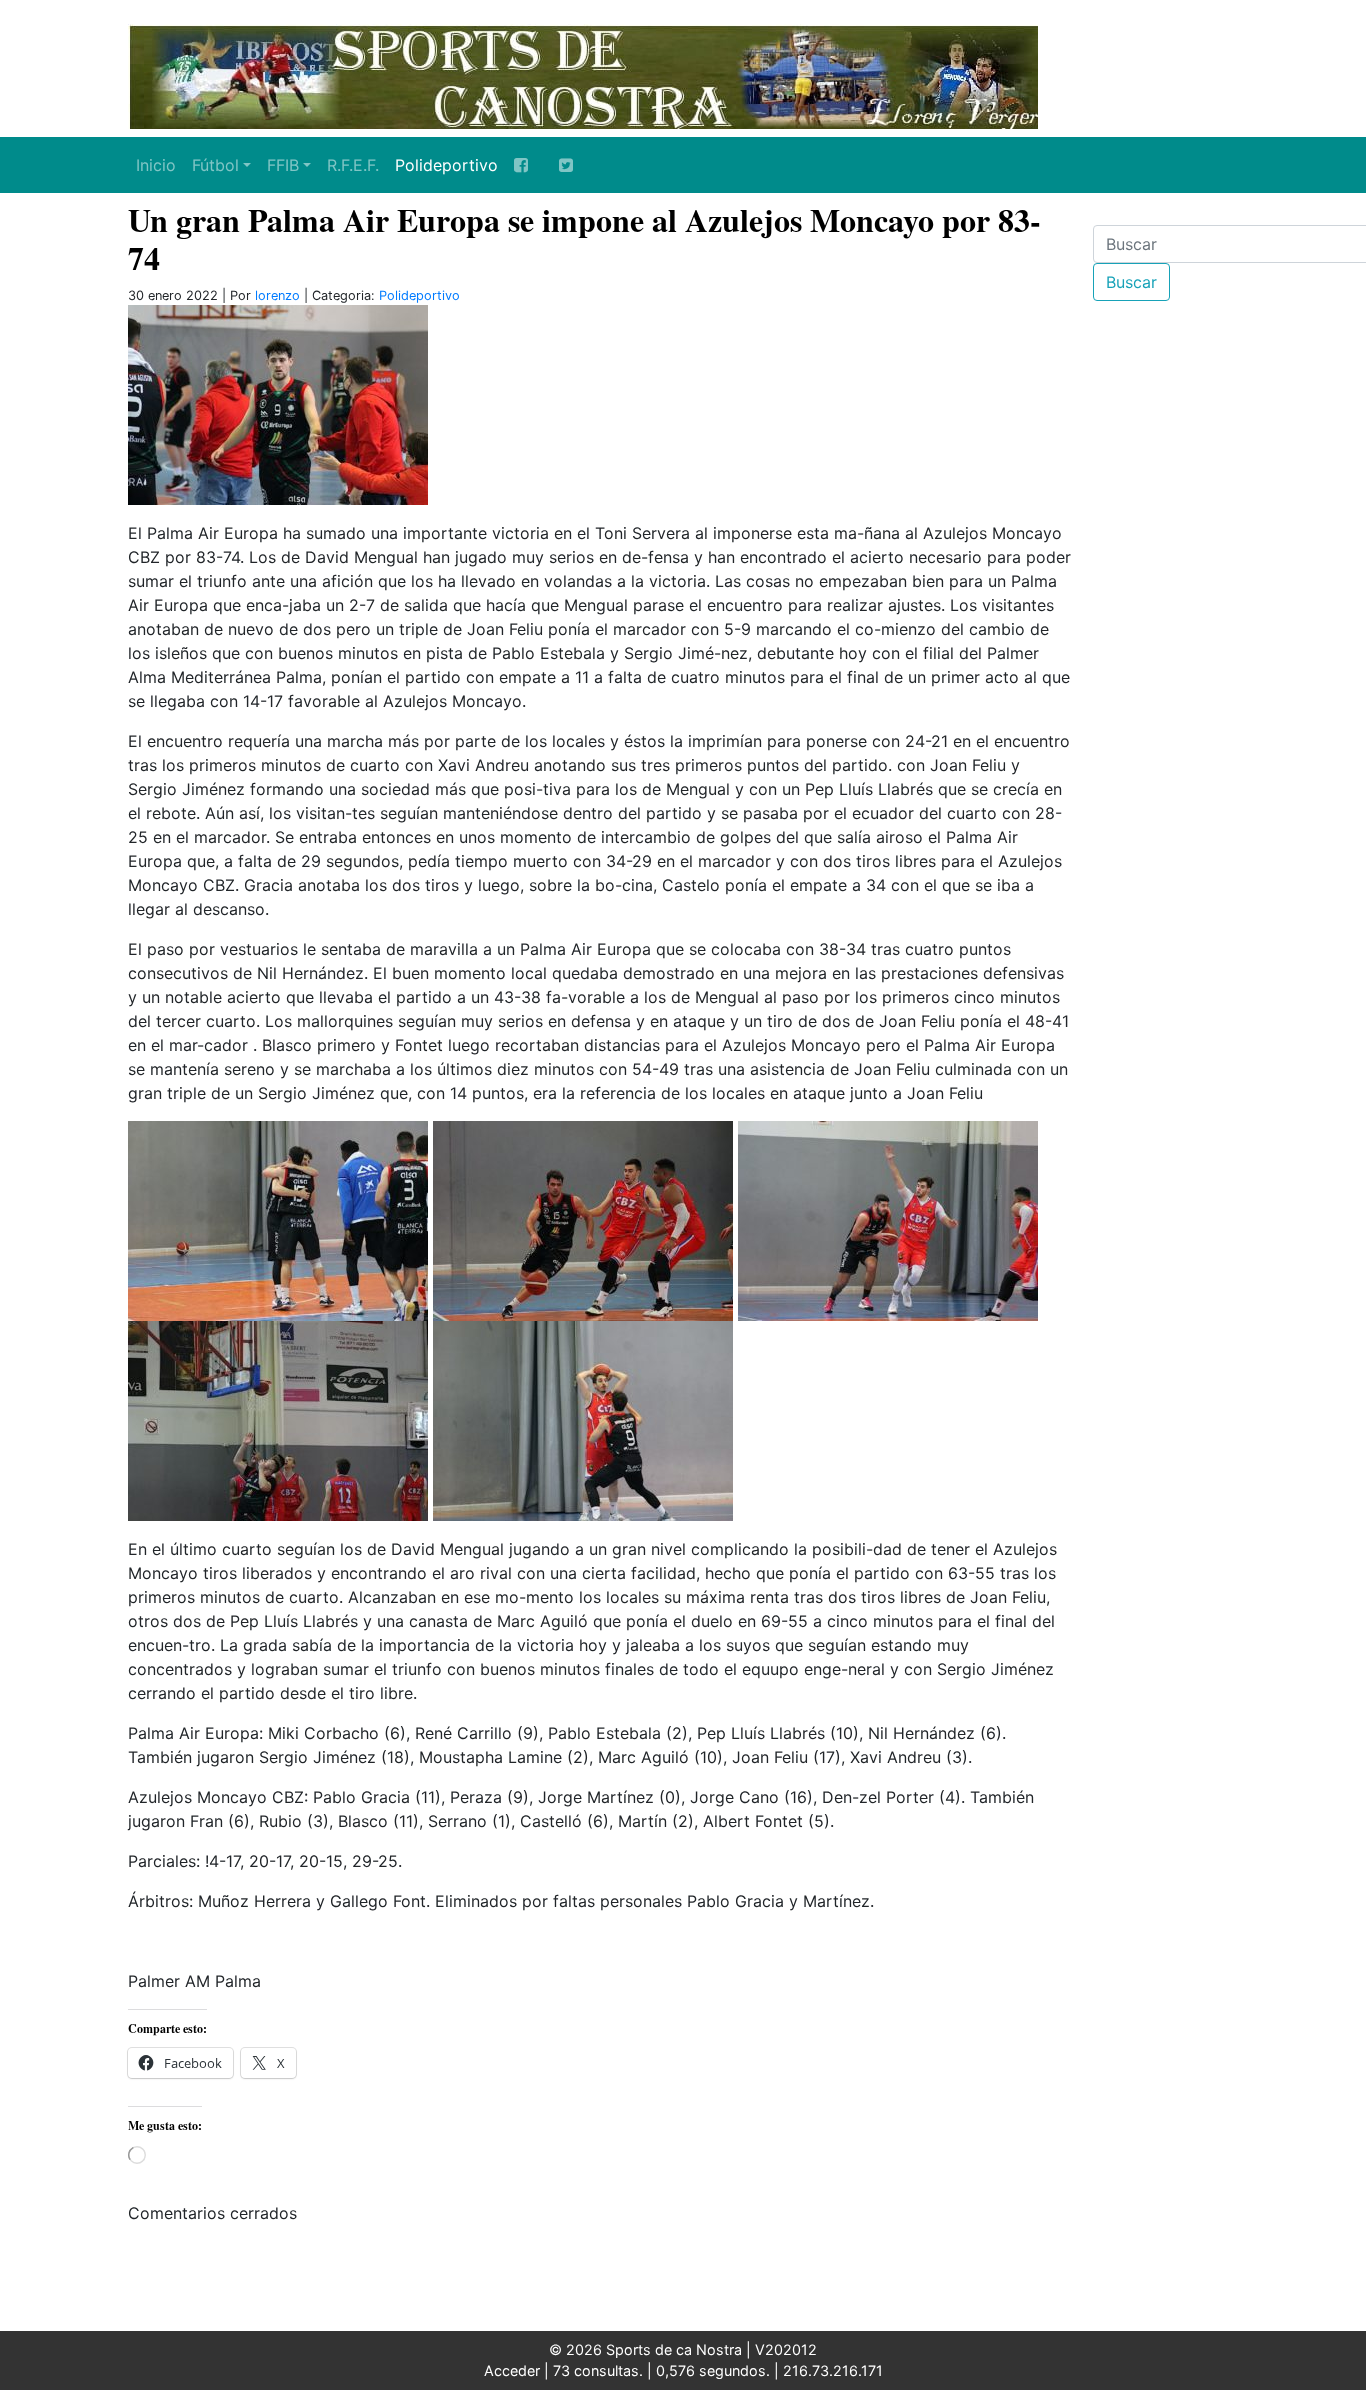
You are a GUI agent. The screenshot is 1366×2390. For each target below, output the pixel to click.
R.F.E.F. (353, 165)
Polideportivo (446, 165)
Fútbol (215, 165)
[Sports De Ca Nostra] (583, 75)
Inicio (156, 165)
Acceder (512, 2370)
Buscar (1131, 282)
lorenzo (277, 295)
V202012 (786, 2349)
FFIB (283, 165)
